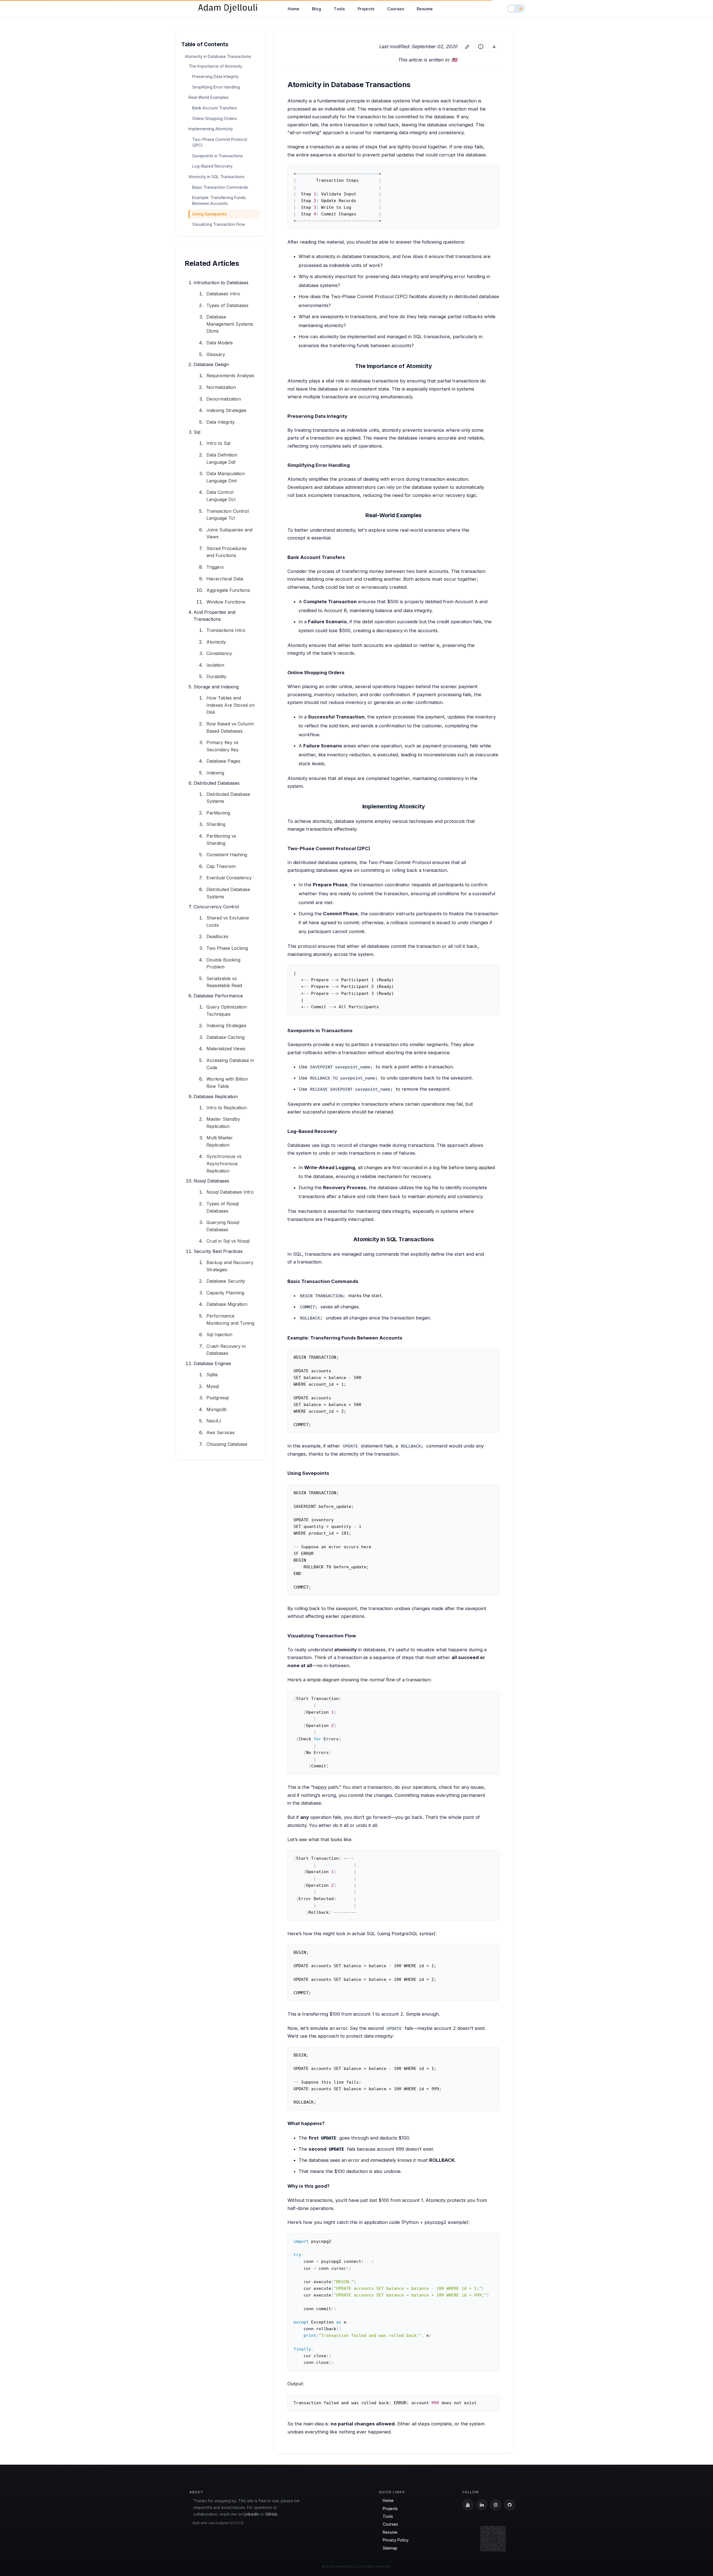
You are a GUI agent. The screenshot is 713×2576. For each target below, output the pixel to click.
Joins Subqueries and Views (229, 533)
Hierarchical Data (225, 579)
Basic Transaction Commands (220, 187)
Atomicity (216, 642)
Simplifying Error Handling (216, 87)
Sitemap (390, 2548)
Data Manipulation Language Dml (226, 477)
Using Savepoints (209, 214)
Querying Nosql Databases (223, 1226)
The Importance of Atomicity (215, 66)
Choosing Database (227, 1444)
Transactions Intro (226, 630)
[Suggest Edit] (467, 46)
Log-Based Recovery (212, 166)
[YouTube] (468, 2505)
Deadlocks (217, 936)
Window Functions (226, 602)
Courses (396, 9)
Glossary (216, 354)
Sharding (216, 824)
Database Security (226, 1281)
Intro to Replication (227, 1108)
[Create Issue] (481, 46)
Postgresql (218, 1398)
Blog (317, 9)
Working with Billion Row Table (227, 1083)
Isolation (215, 665)
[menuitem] (294, 9)
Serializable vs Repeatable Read (224, 982)
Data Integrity (221, 422)
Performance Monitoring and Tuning (230, 1319)
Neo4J (214, 1421)
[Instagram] (496, 2505)
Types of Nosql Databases (223, 1207)
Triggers (215, 567)
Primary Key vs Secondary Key (223, 746)
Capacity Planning (225, 1293)
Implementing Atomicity (211, 129)
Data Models (220, 343)
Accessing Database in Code (230, 1064)
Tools (339, 9)
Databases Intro (223, 294)
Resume (425, 9)
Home (294, 9)
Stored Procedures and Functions (227, 552)
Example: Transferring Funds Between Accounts (219, 200)
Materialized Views (226, 1049)
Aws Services (221, 1432)
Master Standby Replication (223, 1123)
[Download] (494, 46)
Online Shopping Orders (215, 118)
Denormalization (224, 399)
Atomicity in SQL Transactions (217, 177)
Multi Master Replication (220, 1141)
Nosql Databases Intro (230, 1192)
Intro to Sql (218, 443)
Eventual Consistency (229, 878)
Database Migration (227, 1304)
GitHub (271, 2514)
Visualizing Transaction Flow (219, 224)
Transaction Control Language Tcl (228, 515)
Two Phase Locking (227, 948)
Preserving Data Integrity (215, 76)
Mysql (213, 1386)
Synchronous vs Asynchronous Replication (224, 1163)
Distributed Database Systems (228, 798)
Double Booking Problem (223, 963)
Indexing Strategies (226, 410)
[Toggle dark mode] (516, 9)
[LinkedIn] (482, 2505)
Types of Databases (227, 305)
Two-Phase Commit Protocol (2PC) (220, 142)
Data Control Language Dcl (221, 496)
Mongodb (217, 1409)
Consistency (219, 653)
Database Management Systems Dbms (230, 324)
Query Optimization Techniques (227, 1010)
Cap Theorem (221, 866)
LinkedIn (251, 2514)
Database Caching (225, 1037)
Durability (216, 676)
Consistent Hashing (227, 855)
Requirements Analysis (230, 376)
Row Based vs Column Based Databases (230, 727)
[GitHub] (510, 2505)
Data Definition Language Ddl (222, 458)
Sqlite (212, 1375)
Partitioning (218, 813)
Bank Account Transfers (215, 108)
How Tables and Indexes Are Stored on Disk (230, 705)
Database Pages (223, 761)
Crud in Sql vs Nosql (228, 1241)
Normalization (221, 387)
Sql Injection (219, 1334)
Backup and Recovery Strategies (230, 1266)
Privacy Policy (396, 2540)
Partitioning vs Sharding (221, 840)
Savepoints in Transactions (218, 156)
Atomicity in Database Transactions (218, 56)
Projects (366, 9)
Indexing (215, 773)
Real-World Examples (209, 97)
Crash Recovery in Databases (226, 1350)
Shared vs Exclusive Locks (228, 921)
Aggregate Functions (228, 590)
